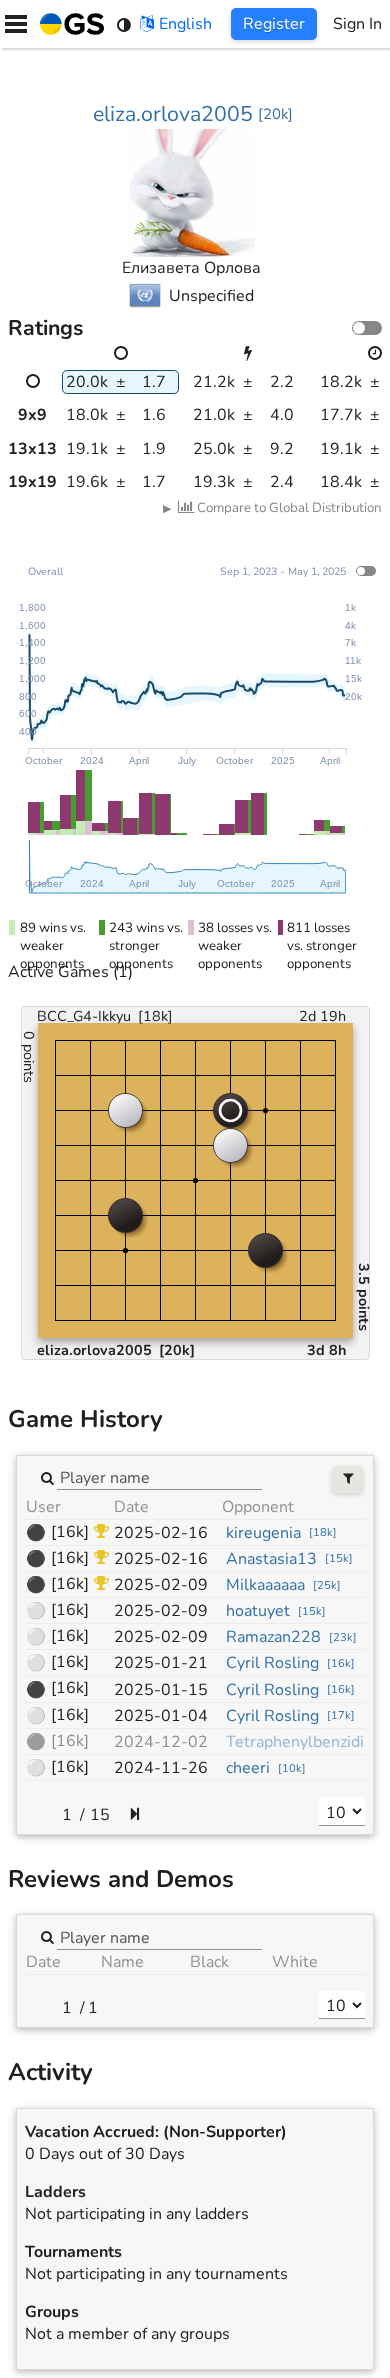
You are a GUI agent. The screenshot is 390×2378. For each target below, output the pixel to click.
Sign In (357, 24)
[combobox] (159, 1477)
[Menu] (16, 24)
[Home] (68, 24)
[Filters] (347, 1479)
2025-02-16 (161, 1533)
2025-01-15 (161, 1690)
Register (274, 24)
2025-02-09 (161, 1585)
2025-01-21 (161, 1663)
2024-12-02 (161, 1742)
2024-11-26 (161, 1768)
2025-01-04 (161, 1716)
